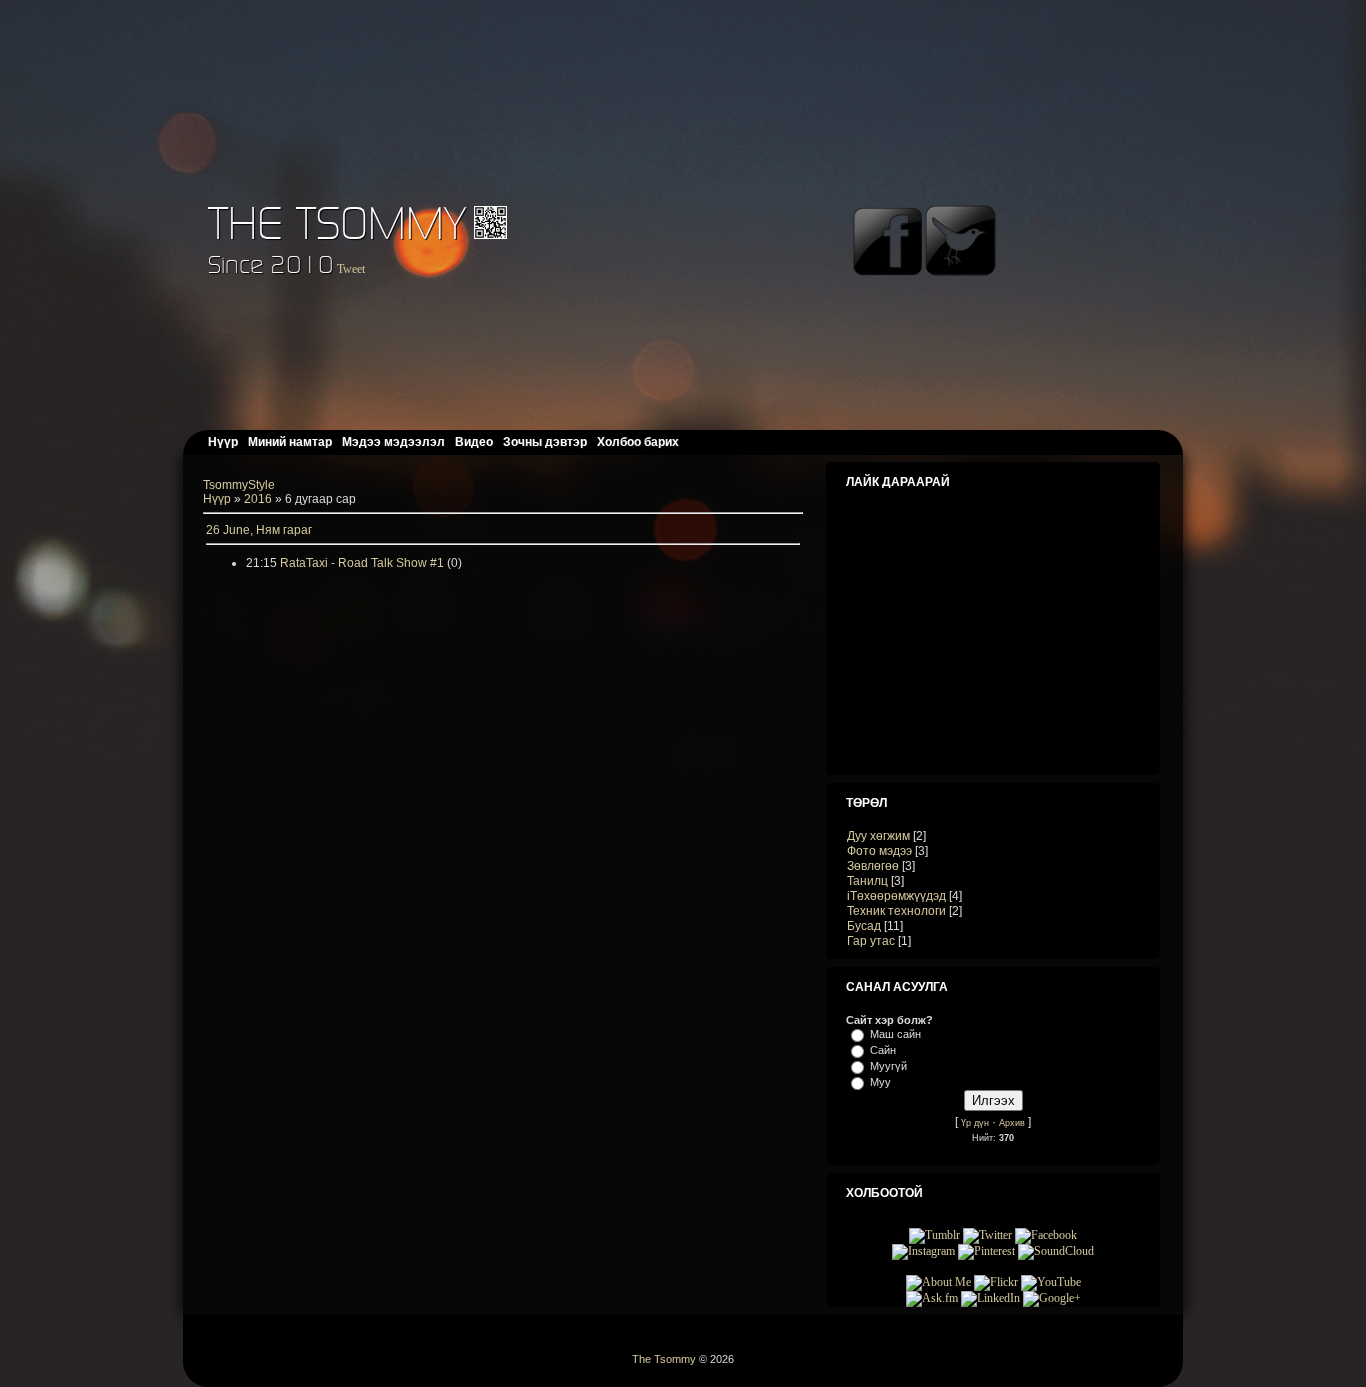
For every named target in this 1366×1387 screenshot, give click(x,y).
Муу (880, 1082)
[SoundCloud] (1056, 1251)
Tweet (351, 269)
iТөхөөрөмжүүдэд (896, 896)
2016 (258, 499)
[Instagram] (923, 1251)
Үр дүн (975, 1123)
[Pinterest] (986, 1251)
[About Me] (938, 1282)
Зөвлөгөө (873, 866)
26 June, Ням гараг (259, 530)
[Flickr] (996, 1282)
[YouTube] (1051, 1282)
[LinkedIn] (990, 1298)
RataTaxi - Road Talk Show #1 (362, 563)
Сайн (883, 1050)
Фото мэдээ (879, 851)
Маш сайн (895, 1034)
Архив (1012, 1123)
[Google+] (1052, 1298)
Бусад (864, 926)
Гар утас (871, 941)
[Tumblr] (934, 1235)
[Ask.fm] (932, 1298)
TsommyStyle (239, 485)
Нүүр (217, 499)
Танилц (867, 881)
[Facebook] (1046, 1235)
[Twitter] (987, 1235)
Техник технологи (896, 911)
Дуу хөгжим (878, 836)
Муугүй (888, 1066)
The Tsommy (337, 222)
